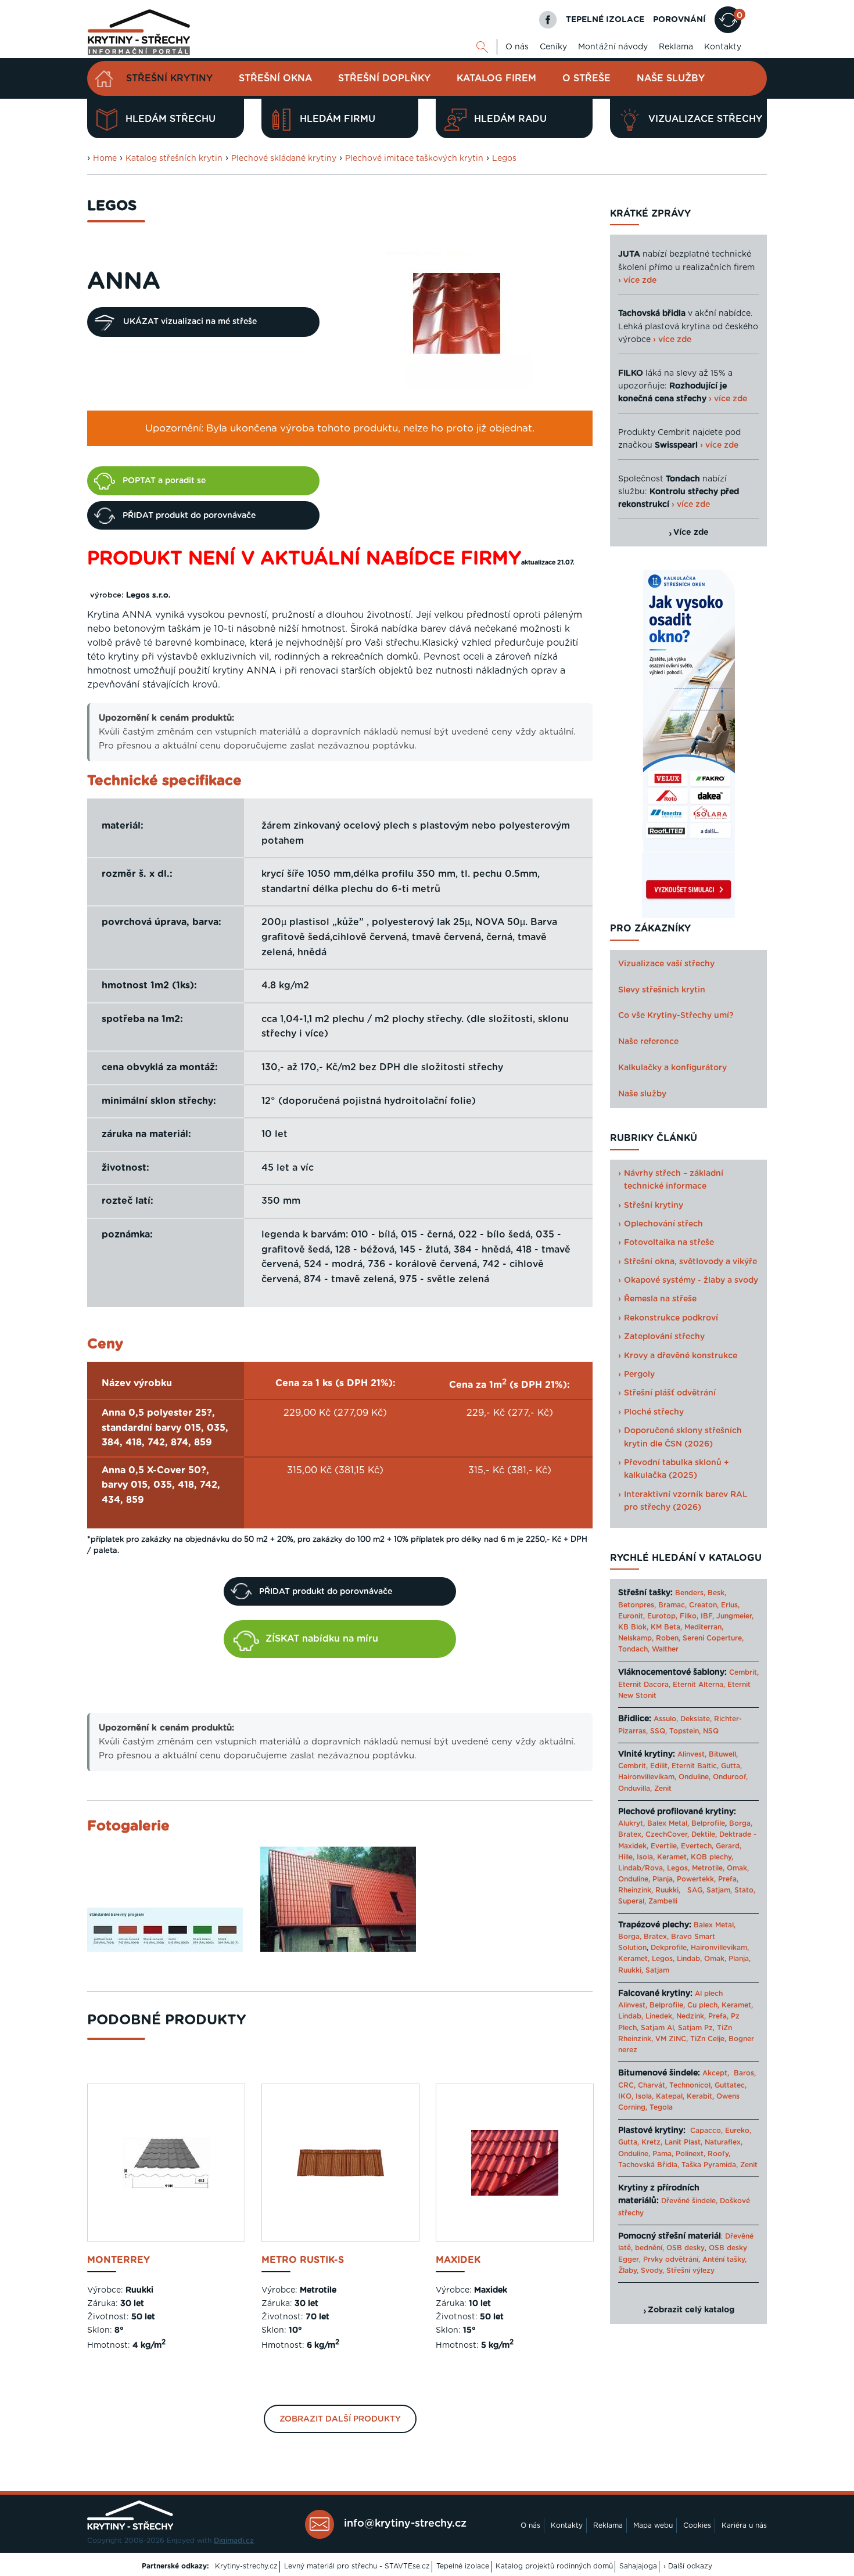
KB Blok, (633, 1627)
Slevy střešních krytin (662, 990)
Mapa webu (653, 2525)
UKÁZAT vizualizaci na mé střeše (190, 322)
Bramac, (672, 1605)
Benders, (690, 1593)
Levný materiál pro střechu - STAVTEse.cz (357, 2566)
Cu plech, (703, 2005)
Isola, (646, 1857)
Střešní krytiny (169, 78)
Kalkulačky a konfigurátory (672, 1068)
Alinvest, (692, 1754)
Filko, (689, 1616)
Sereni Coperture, (713, 1638)
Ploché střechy (654, 1412)
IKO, (626, 2096)
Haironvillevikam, (647, 1777)
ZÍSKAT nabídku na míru (322, 1639)
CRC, (627, 2085)
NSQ (711, 1731)
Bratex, (631, 1834)
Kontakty (723, 47)
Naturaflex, (724, 2142)
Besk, (717, 1593)
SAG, (696, 1890)
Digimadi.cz (234, 2541)
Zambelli (663, 1901)
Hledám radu (510, 119)
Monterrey (119, 2260)
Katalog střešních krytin (174, 159)
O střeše (586, 78)
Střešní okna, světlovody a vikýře (690, 1262)
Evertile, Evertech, (682, 1846)
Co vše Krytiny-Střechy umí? (676, 1016)
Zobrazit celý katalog (691, 2310)
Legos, (678, 1868)
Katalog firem (496, 78)
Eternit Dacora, (644, 1685)
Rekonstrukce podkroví (671, 1318)
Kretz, (652, 2142)
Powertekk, (696, 1879)
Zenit (663, 1789)
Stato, (745, 1890)
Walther (665, 1649)
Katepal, (670, 2096)
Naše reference (648, 1042)
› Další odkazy (688, 2566)
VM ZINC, (672, 2039)
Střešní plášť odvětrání (670, 1393)
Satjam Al (657, 2028)
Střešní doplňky (384, 78)
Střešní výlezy (690, 2271)
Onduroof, (730, 1777)
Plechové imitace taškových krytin (414, 159)
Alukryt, (631, 1823)
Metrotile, (708, 1868)
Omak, (738, 1868)
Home (105, 159)
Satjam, (719, 1890)
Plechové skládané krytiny (284, 159)
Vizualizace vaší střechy (666, 964)
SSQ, (659, 1731)
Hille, (626, 1857)
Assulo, (666, 1719)
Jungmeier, (735, 1616)
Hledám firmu (338, 119)
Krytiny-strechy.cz (246, 2566)
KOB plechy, (712, 1857)
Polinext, (690, 2154)
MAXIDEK (458, 2260)
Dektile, (704, 1834)
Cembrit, (744, 1672)
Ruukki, (668, 1890)
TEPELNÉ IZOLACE (605, 20)
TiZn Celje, (708, 2039)
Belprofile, (667, 2005)
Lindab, (689, 1959)
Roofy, (719, 2154)
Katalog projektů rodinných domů (554, 2566)
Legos (504, 159)
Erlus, (730, 1605)
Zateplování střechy (664, 1337)
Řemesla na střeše (660, 1299)
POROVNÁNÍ (679, 20)
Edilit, (660, 1766)
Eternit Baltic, (695, 1766)
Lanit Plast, (683, 2142)
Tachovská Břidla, (649, 2165)
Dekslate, (696, 1719)
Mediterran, (704, 1627)
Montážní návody (613, 47)
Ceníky (553, 47)
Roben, (668, 1638)
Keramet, (672, 1857)
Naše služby (671, 78)
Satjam (657, 1970)
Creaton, (704, 1605)
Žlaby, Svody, (641, 2271)
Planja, (663, 1879)
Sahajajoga (638, 2566)
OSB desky (686, 2248)
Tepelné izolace (463, 2566)
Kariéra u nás (744, 2525)
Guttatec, (731, 2085)
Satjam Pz (695, 2028)
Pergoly (639, 1375)
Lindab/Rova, (641, 1868)
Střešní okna (275, 78)
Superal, (632, 1901)
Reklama (676, 47)
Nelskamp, (636, 1638)
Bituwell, (723, 1754)
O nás (517, 47)
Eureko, (738, 2131)
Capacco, (706, 2131)
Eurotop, (662, 1616)
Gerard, (729, 1846)
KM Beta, (666, 1627)
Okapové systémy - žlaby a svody (691, 1280)
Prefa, (728, 1879)
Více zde (691, 533)
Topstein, (685, 1731)
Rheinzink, (637, 1890)
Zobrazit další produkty (340, 2419)
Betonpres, (637, 1605)
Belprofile (708, 1823)
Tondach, (634, 1649)
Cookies (697, 2525)
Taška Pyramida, (710, 2165)
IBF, (707, 1616)
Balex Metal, (668, 1823)
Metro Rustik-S (303, 2260)
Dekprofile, (670, 1948)
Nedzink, (691, 2016)
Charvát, (652, 2085)
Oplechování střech (663, 1224)
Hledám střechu (171, 119)
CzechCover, (667, 1834)
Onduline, (695, 1777)
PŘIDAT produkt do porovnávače (189, 516)
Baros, (745, 2073)
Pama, (663, 2154)
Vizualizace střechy (705, 119)
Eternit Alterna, (699, 1685)
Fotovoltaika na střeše (669, 1243)
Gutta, (731, 1766)
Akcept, (716, 2073)
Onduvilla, (635, 1789)
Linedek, (660, 2016)
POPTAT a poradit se (164, 481)
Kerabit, (700, 2096)
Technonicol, (691, 2085)
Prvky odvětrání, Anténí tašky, (695, 2260)
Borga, (741, 1823)
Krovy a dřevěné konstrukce (681, 1356)
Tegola (661, 2107)
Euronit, (631, 1616)
